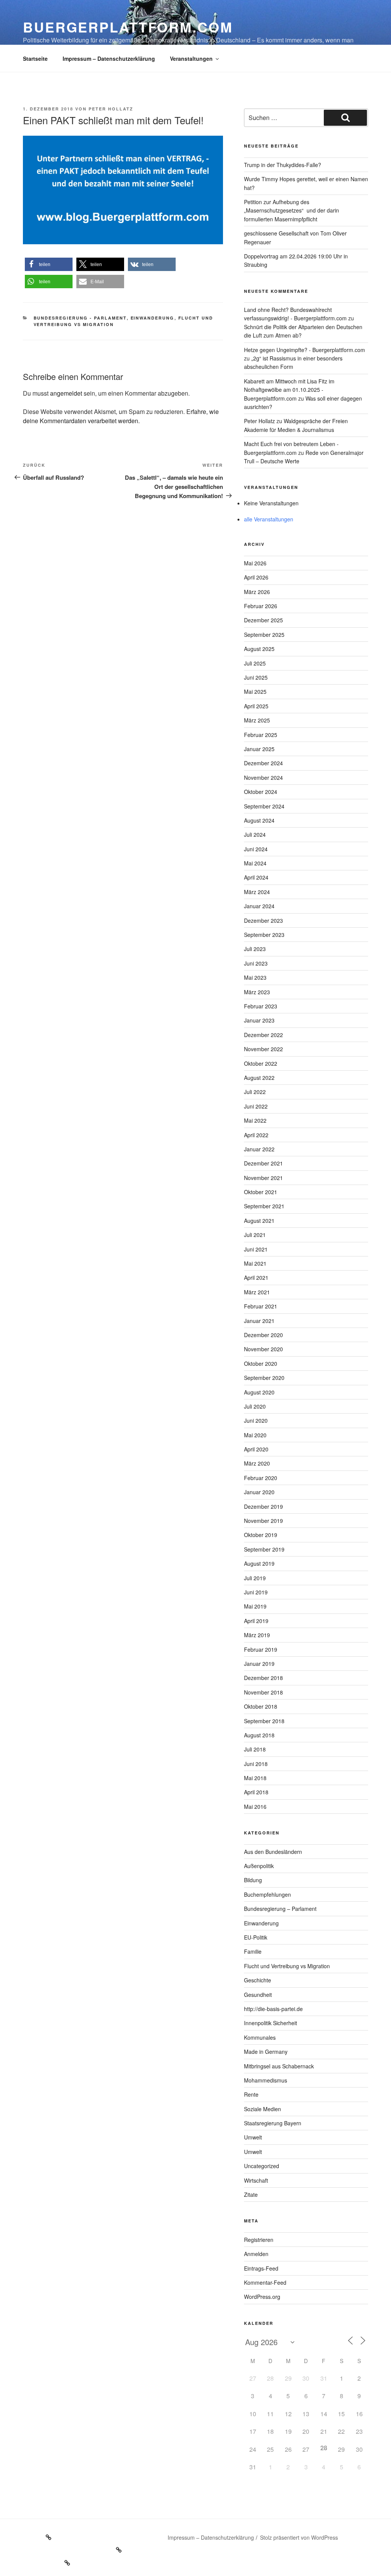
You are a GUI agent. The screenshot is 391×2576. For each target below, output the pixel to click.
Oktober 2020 (261, 1363)
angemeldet (66, 393)
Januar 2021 (259, 1321)
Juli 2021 (255, 1235)
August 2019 (259, 1563)
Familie (253, 1951)
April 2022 (256, 1135)
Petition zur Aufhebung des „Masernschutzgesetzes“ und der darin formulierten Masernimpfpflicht (292, 210)
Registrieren (259, 2240)
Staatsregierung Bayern (273, 2123)
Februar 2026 (261, 606)
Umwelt (253, 2137)
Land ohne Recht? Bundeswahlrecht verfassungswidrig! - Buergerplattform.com (295, 314)
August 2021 (259, 1221)
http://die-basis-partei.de (273, 2009)
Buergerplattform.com (128, 27)
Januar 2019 (259, 1664)
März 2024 (257, 892)
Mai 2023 (255, 977)
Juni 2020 (256, 1420)
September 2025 (264, 635)
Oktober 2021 (261, 1192)
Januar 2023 (259, 1020)
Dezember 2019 (263, 1506)
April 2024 (256, 877)
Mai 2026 (255, 563)
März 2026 (257, 592)
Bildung (253, 1880)
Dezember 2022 (263, 1035)
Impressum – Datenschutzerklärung (109, 58)
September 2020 (264, 1378)
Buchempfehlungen (267, 1894)
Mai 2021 (255, 1263)
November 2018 (263, 1692)
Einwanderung (153, 318)
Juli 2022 (255, 1092)
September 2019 (264, 1549)
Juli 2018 (255, 1749)
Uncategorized (262, 2166)
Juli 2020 (255, 1406)
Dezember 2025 (263, 620)
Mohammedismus (266, 2080)
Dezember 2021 (263, 1163)
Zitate (251, 2195)
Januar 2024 (259, 906)
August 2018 (259, 1735)
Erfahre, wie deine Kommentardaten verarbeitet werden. (121, 416)
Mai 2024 (255, 863)
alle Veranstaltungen (269, 519)
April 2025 (256, 706)
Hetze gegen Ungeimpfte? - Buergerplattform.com (305, 350)
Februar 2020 (261, 1478)
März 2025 (257, 720)
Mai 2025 (255, 691)
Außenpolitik (259, 1866)
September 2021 (264, 1206)
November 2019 (263, 1521)
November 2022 (263, 1049)
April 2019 (256, 1621)
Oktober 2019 (261, 1535)
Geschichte (258, 1980)
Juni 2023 (256, 963)
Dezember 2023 (263, 920)
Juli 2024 (255, 834)
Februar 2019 (261, 1649)
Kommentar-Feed (265, 2282)
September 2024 (264, 806)
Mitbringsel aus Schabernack (279, 2066)
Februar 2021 (261, 1306)
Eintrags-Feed (261, 2268)
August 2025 (259, 649)
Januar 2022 (259, 1149)
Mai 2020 (255, 1435)
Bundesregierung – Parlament (280, 1909)
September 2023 (264, 935)
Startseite (35, 58)
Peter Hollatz (111, 109)
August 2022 (259, 1078)
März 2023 (257, 992)
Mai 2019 (255, 1606)
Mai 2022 (255, 1120)
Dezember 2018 (263, 1678)
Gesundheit (258, 1995)
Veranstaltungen (191, 58)
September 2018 (264, 1721)
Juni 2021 (256, 1249)
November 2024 (263, 778)
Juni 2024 (256, 849)
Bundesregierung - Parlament (80, 318)
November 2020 (263, 1349)
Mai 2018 (255, 1778)
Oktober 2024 (261, 792)
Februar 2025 (261, 735)
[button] (49, 264)
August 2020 (259, 1392)
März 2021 (257, 1292)
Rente (251, 2094)
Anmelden (256, 2254)
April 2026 (256, 577)
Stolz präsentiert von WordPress (299, 2537)
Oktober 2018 (261, 1706)
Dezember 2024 (263, 763)
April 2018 (256, 1792)
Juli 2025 (255, 663)
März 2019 (257, 1635)
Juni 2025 (256, 677)
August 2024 (259, 820)
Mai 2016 (255, 1807)
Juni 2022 (256, 1106)
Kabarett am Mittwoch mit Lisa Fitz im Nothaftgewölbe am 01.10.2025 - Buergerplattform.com (289, 390)
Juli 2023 (255, 949)
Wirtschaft (256, 2180)
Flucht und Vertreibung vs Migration (287, 1966)
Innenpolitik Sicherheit (271, 2023)
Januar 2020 (259, 1492)
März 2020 (257, 1463)
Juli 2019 (255, 1578)
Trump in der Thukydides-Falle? (283, 165)
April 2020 (256, 1449)
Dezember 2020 (263, 1335)
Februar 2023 (261, 1006)
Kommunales (260, 2037)
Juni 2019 (256, 1592)
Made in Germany (266, 2052)
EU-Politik (256, 1937)
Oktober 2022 (261, 1063)
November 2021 (263, 1178)
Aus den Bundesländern (273, 1852)
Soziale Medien (263, 2109)
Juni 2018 (256, 1764)
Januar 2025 (259, 749)
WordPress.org (262, 2297)
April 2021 (256, 1277)
